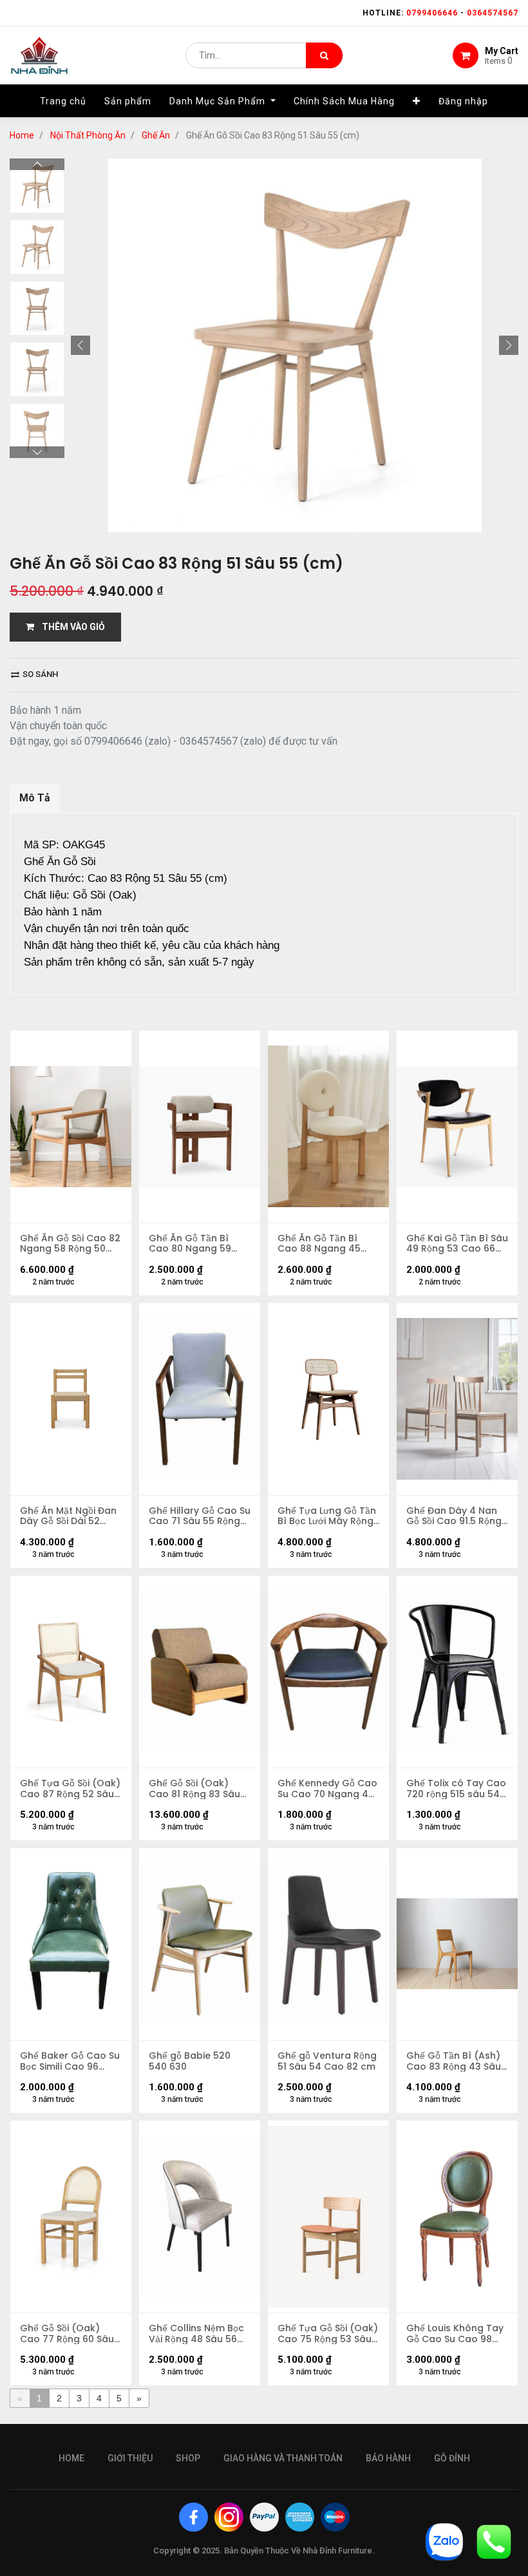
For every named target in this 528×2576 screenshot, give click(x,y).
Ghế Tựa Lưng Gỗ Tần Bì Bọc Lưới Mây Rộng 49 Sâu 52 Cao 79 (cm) (327, 1516)
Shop (188, 2458)
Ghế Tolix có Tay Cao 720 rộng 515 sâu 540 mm (456, 1789)
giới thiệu (130, 2458)
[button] (417, 101)
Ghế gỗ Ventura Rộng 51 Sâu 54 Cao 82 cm (327, 2061)
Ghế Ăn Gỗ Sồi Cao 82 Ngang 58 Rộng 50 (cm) (70, 1244)
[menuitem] (63, 101)
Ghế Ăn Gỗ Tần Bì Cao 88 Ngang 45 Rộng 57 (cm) (319, 1244)
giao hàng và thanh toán (283, 2458)
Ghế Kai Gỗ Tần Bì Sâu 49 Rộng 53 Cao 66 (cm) (457, 1244)
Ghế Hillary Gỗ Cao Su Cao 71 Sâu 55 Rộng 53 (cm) (200, 1516)
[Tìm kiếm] (324, 55)
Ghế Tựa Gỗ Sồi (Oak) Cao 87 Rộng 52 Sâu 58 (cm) (70, 1789)
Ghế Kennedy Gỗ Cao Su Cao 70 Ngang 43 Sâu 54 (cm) (327, 1789)
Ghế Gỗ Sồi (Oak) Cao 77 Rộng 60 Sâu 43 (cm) (67, 2334)
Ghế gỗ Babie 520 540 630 (190, 2061)
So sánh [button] (39, 674)
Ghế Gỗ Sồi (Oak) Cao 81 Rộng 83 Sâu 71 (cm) (194, 1789)
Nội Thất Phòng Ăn (88, 135)
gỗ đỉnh (452, 2458)
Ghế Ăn (156, 135)
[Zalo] (444, 2541)
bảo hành (388, 2458)
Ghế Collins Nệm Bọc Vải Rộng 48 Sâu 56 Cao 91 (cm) (196, 2334)
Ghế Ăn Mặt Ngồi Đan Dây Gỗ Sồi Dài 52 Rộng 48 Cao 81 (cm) (69, 1516)
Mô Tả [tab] (35, 798)
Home (22, 135)
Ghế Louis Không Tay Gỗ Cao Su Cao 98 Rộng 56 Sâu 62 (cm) (455, 2334)
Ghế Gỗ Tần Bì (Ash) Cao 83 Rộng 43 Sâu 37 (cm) (454, 2061)
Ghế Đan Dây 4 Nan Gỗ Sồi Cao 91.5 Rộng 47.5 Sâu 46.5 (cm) (454, 1516)
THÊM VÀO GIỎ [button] (70, 627)
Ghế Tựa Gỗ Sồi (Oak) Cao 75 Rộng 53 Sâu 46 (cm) (328, 2334)
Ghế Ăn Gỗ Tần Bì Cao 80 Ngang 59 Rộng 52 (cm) (190, 1244)
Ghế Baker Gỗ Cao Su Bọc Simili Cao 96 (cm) (70, 2061)
